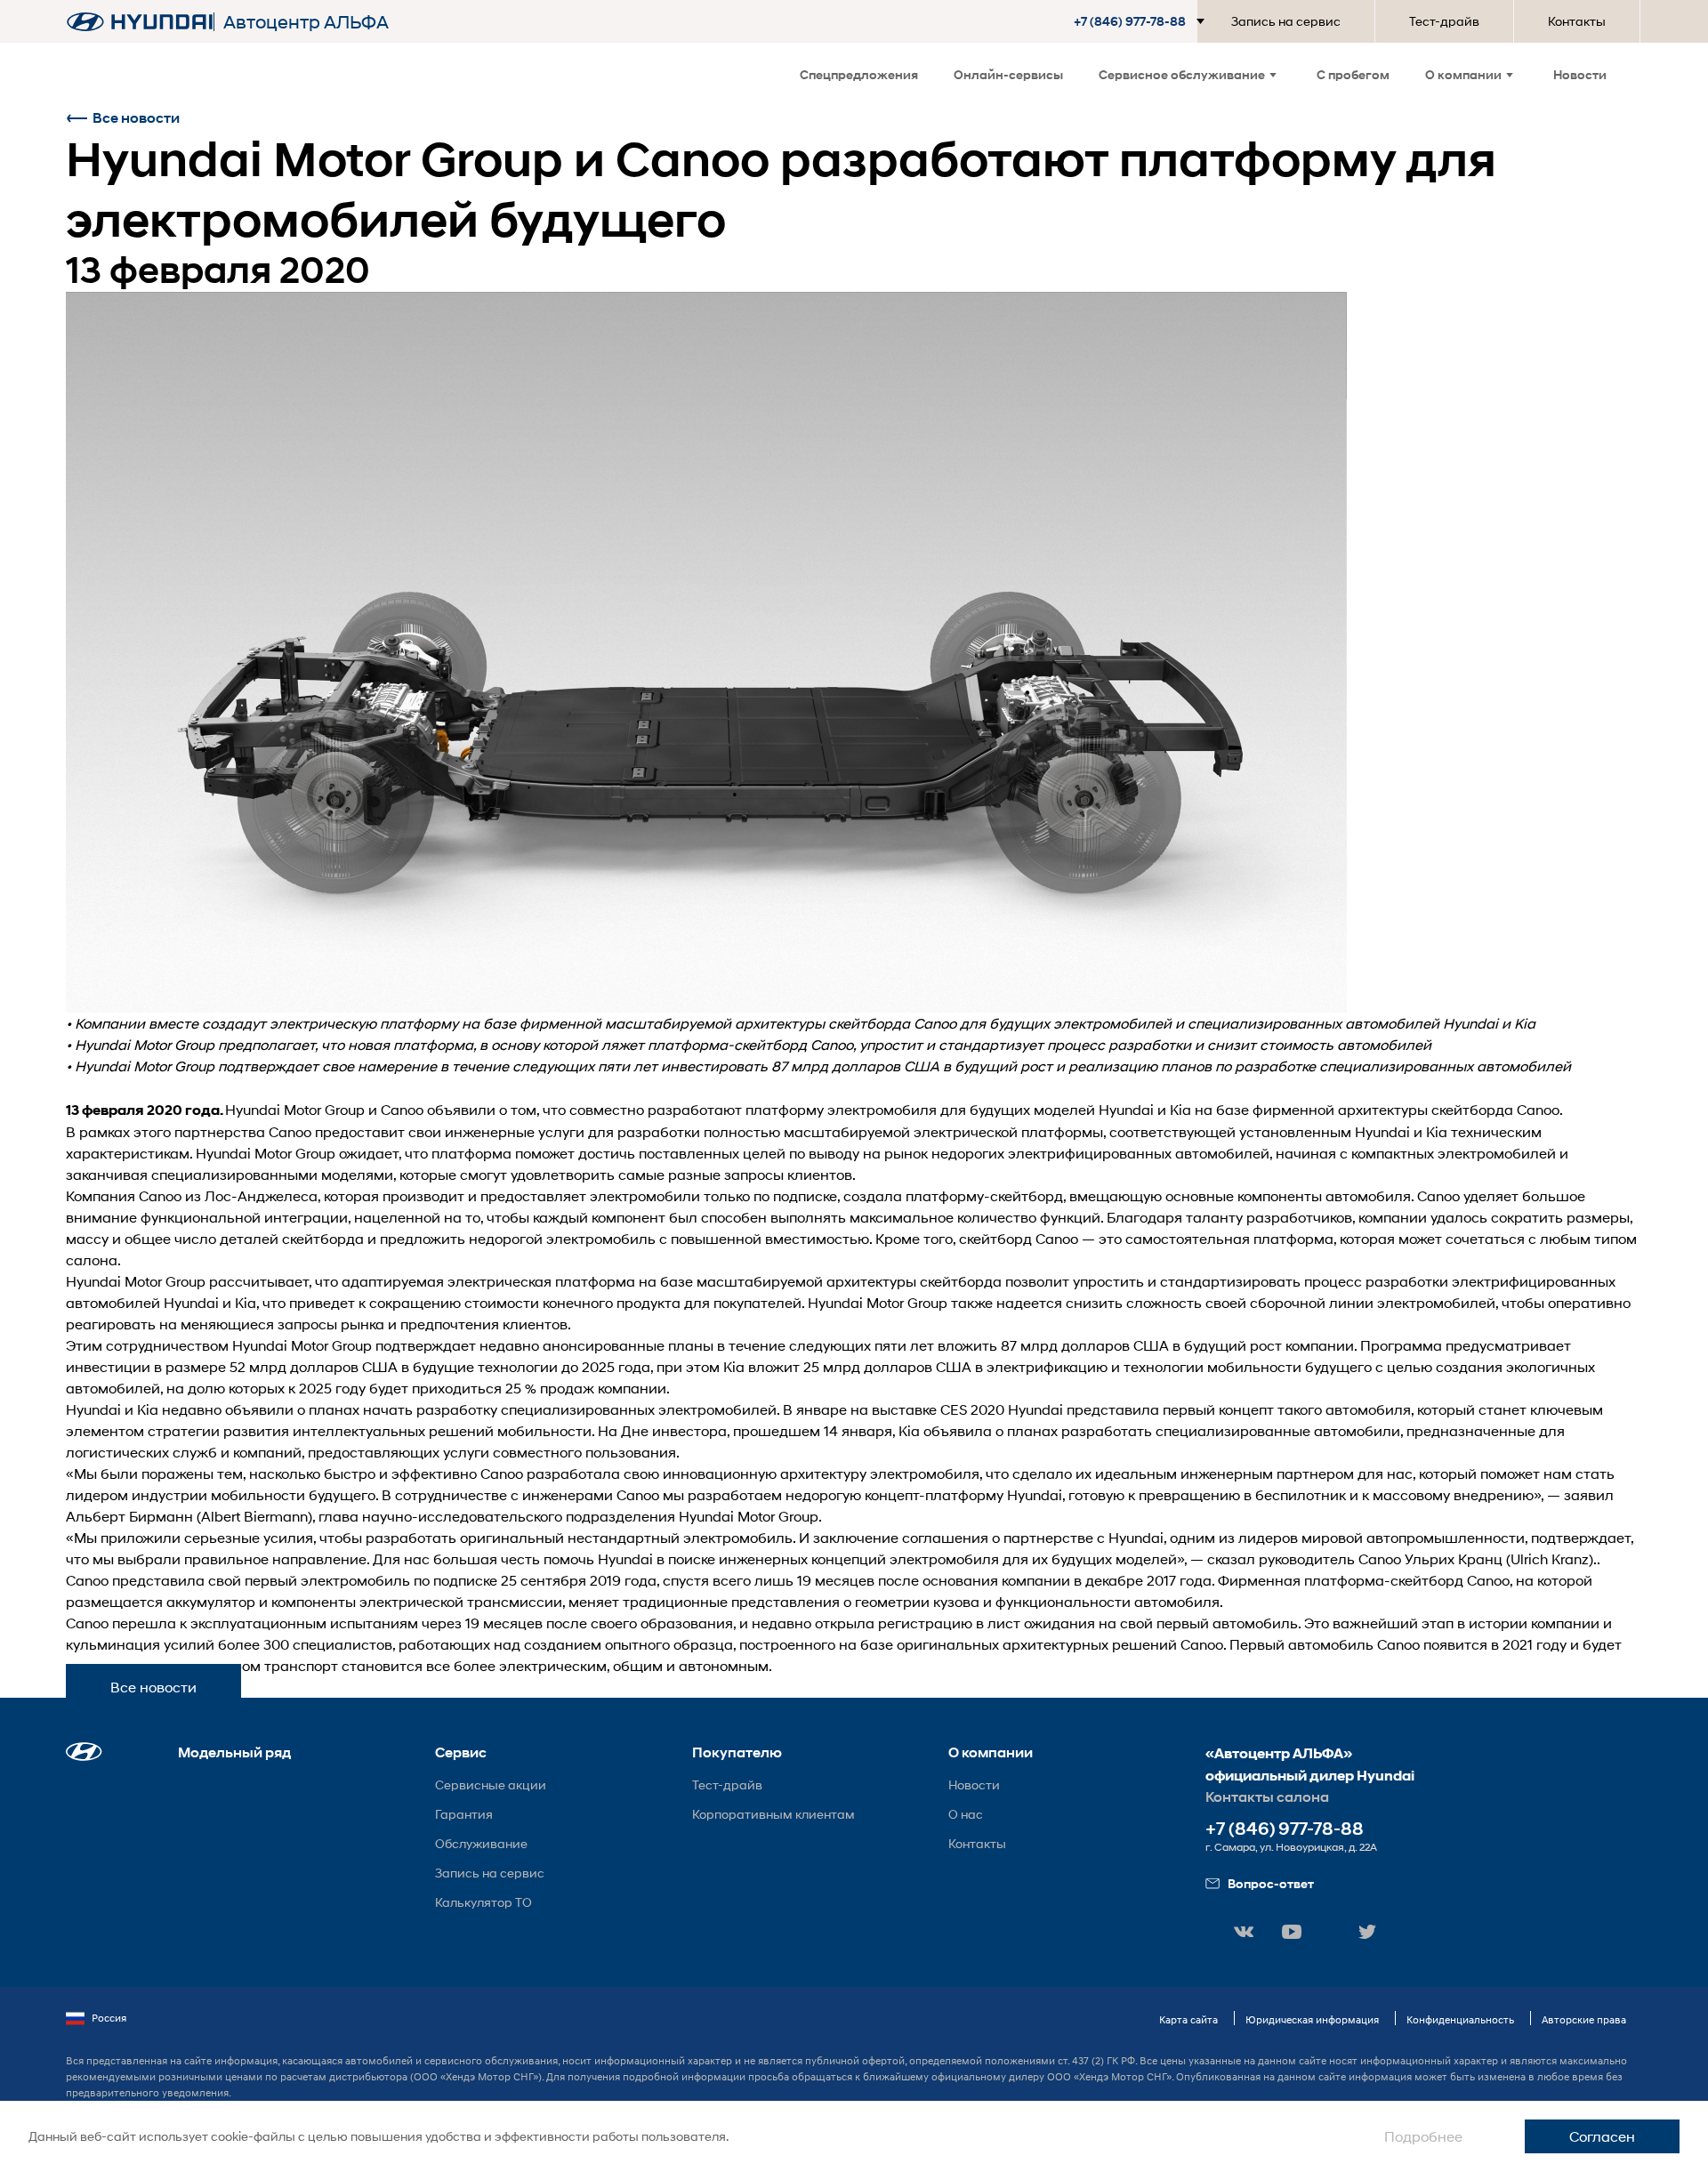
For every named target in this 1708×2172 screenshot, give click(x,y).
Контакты (1577, 21)
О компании (1463, 74)
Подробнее (1423, 2136)
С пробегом (1353, 74)
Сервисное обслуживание (1182, 74)
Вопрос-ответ (1271, 1883)
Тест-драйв (1444, 21)
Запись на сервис (1286, 21)
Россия (109, 2018)
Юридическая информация (1312, 2019)
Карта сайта (1188, 2019)
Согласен (1602, 2136)
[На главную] (140, 22)
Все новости (136, 118)
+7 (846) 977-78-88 (1285, 1829)
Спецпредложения (859, 74)
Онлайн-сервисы (1008, 74)
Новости (1580, 74)
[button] (1143, 21)
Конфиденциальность (1460, 2019)
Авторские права (1584, 2019)
